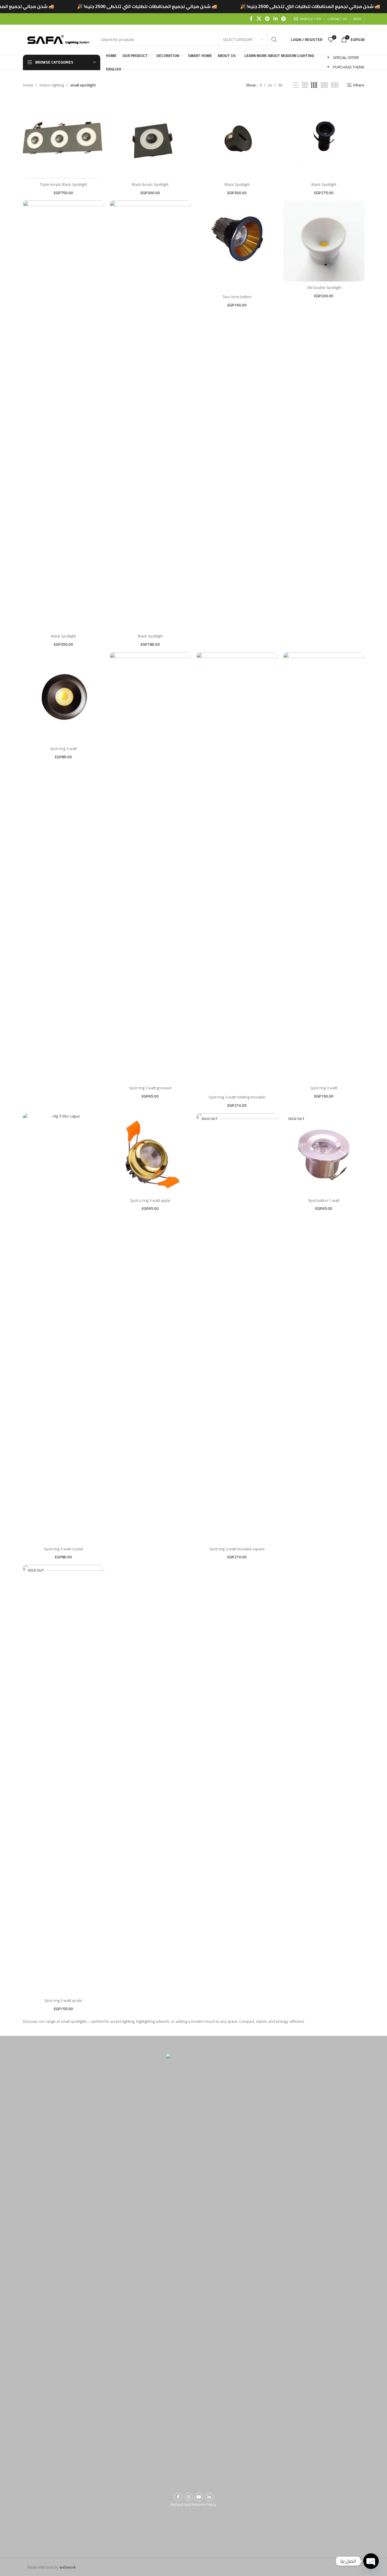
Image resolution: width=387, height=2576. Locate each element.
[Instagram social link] (188, 2497)
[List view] (296, 85)
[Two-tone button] (237, 241)
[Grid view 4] (314, 85)
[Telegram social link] (283, 19)
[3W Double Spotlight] (324, 241)
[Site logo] (59, 39)
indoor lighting (52, 85)
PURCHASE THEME (349, 67)
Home (28, 85)
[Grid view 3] (305, 85)
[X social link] (259, 19)
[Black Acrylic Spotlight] (150, 138)
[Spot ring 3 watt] (63, 693)
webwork (68, 2567)
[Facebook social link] (251, 19)
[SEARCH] (274, 40)
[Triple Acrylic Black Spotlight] (63, 138)
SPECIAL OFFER (346, 58)
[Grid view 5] (324, 85)
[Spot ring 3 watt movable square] (237, 1328)
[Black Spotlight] (237, 138)
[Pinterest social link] (267, 19)
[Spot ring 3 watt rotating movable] (237, 867)
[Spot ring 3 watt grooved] (150, 867)
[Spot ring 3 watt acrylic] (63, 1780)
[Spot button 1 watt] (324, 1154)
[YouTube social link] (199, 2497)
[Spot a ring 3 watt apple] (150, 1154)
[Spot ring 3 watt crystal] (63, 1328)
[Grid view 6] (335, 85)
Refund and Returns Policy (193, 2504)
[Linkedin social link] (275, 19)
